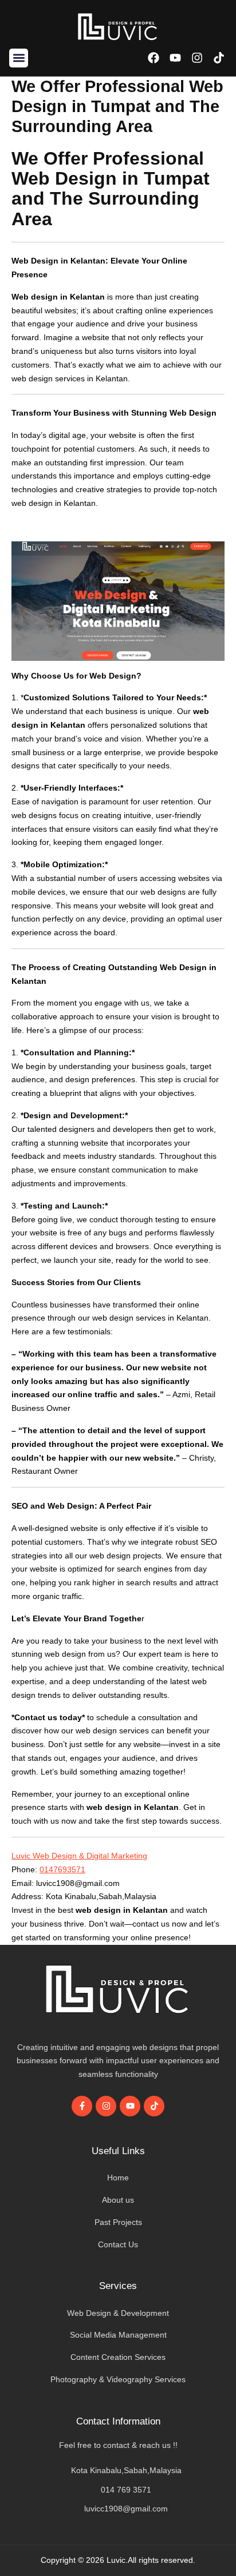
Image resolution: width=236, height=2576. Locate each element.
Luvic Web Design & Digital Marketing (79, 1856)
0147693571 (62, 1869)
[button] (19, 58)
